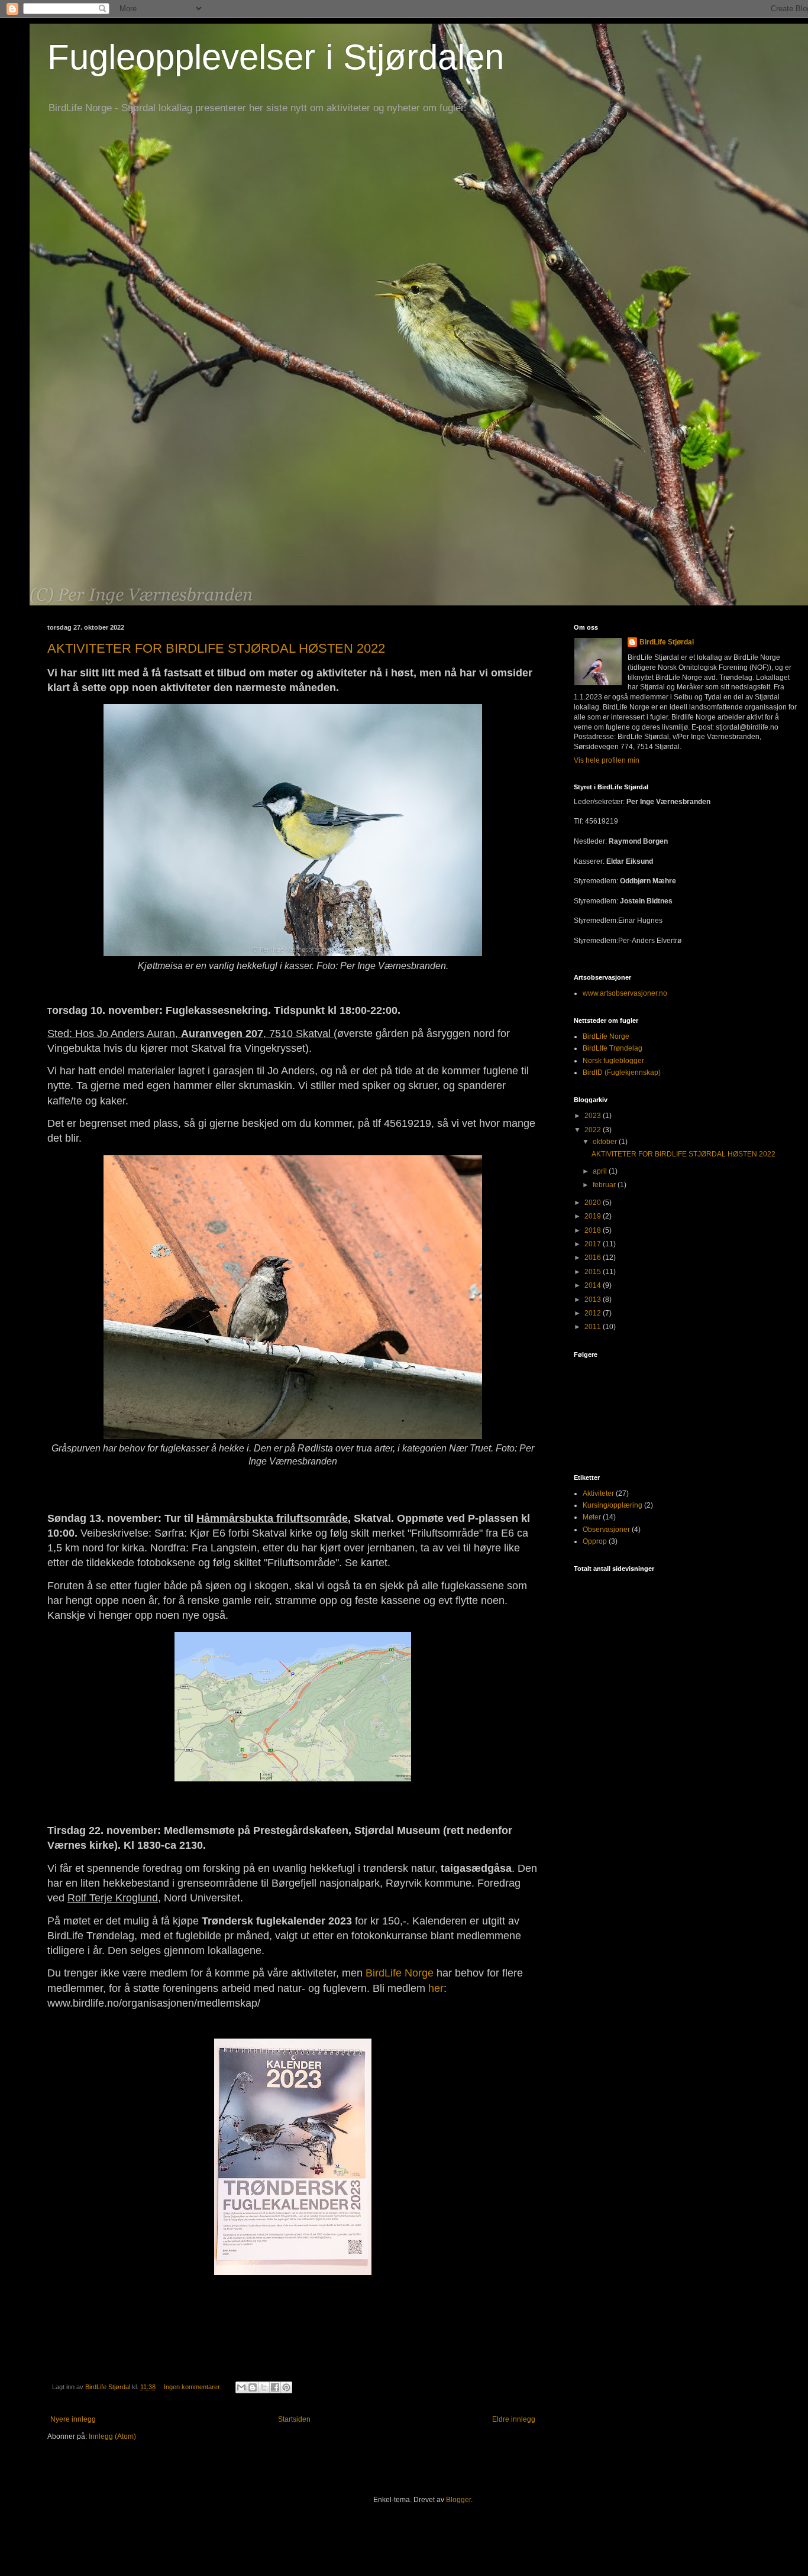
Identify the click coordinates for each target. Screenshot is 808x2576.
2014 (594, 1285)
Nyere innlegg (73, 2419)
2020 (594, 1203)
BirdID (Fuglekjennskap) (622, 1072)
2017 (594, 1244)
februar (605, 1185)
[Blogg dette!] (253, 2387)
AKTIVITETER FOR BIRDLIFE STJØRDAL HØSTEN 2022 (216, 648)
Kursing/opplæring (613, 1505)
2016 (594, 1258)
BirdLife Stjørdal (667, 642)
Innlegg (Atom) (112, 2436)
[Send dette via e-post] (241, 2387)
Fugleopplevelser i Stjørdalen (276, 57)
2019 (594, 1216)
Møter (592, 1517)
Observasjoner (606, 1530)
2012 (594, 1313)
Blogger (458, 2500)
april (601, 1171)
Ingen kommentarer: (194, 2387)
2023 (594, 1116)
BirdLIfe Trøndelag (613, 1048)
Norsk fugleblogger (613, 1061)
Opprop (595, 1541)
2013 (594, 1300)
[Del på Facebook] (275, 2387)
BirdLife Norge (400, 1973)
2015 (594, 1272)
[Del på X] (264, 2387)
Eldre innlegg (514, 2419)
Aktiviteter (598, 1493)
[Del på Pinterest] (286, 2387)
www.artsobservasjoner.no (625, 993)
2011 (594, 1327)
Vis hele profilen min (607, 760)
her (436, 1988)
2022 (594, 1130)
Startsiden (294, 2419)
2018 (594, 1230)
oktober (606, 1142)
